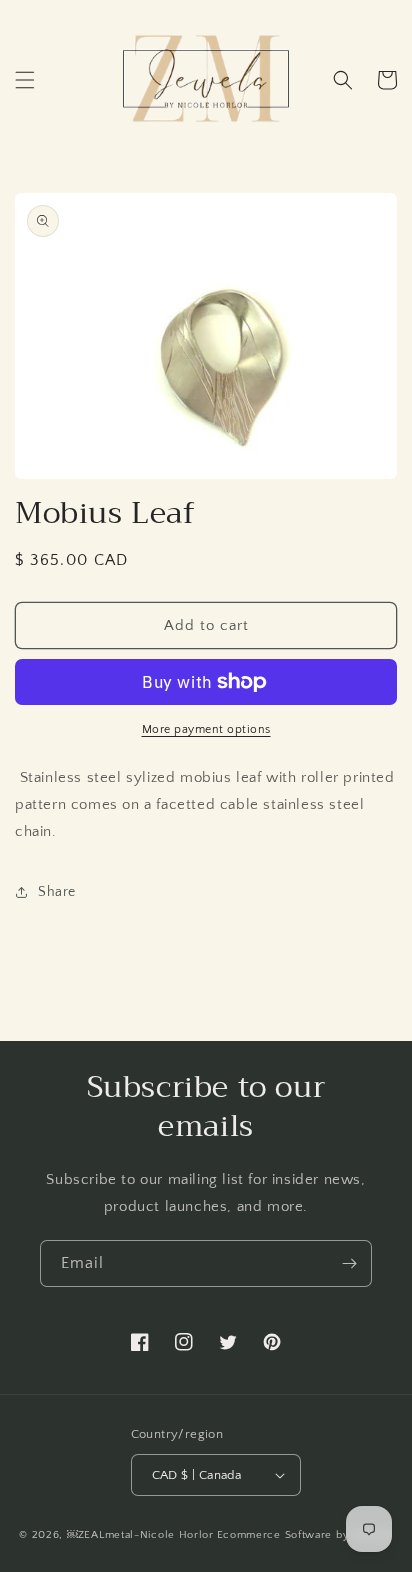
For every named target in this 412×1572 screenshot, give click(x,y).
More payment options (206, 729)
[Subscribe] (349, 1263)
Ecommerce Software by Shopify (305, 1535)
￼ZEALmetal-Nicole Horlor (140, 1535)
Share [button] (57, 892)
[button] (25, 80)
